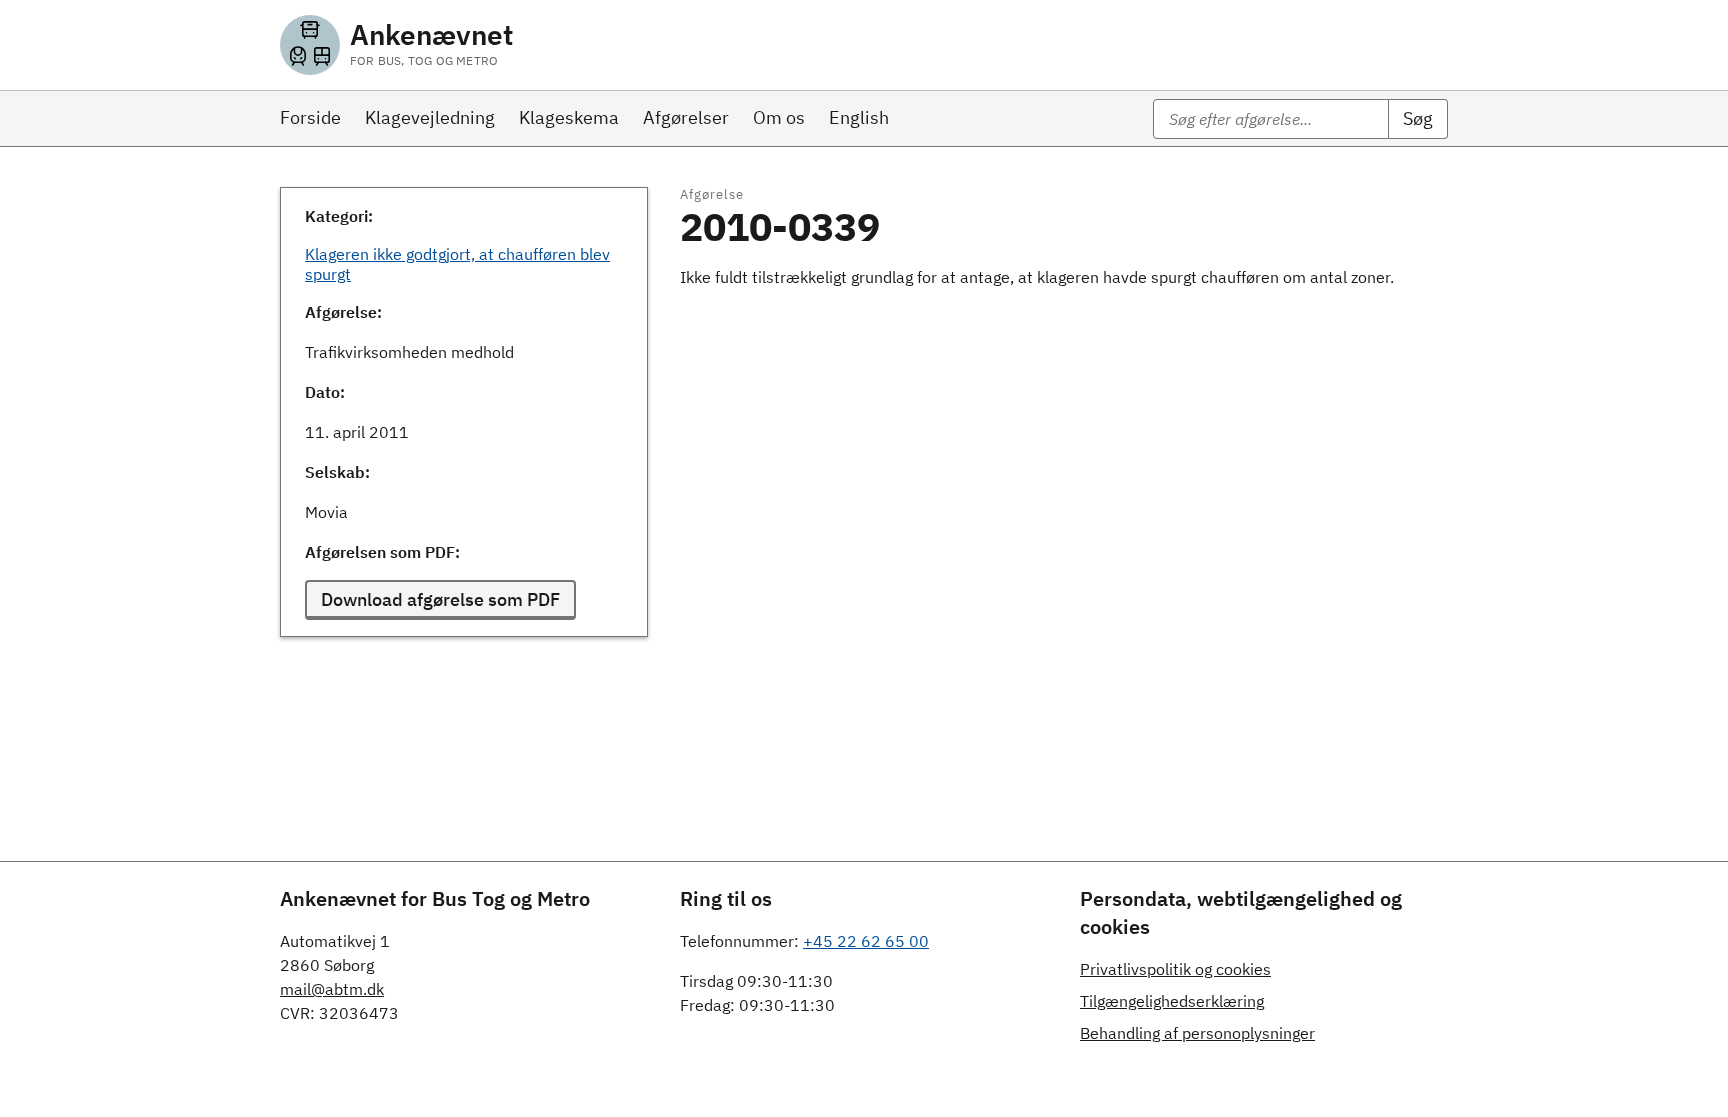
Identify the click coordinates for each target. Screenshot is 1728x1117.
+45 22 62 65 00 (866, 941)
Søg (1418, 118)
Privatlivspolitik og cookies (1175, 969)
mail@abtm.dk (332, 989)
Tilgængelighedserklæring (1172, 1001)
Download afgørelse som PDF (440, 599)
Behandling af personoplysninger (1197, 1033)
